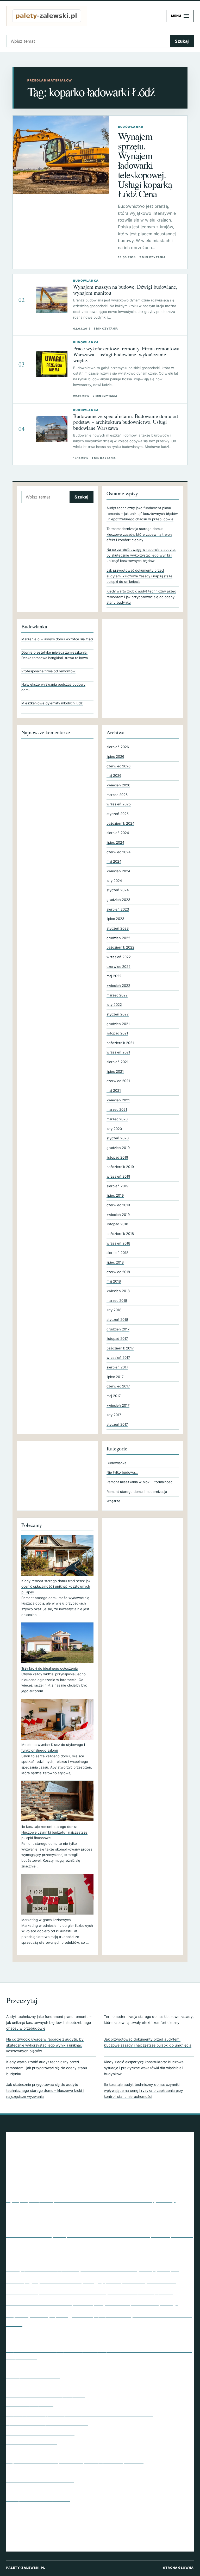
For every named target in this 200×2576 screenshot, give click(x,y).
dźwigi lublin (41, 2200)
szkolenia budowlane (39, 2302)
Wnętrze (113, 1501)
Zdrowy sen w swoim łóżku (33, 2376)
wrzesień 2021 (118, 1052)
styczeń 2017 (117, 1424)
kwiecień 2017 (118, 1405)
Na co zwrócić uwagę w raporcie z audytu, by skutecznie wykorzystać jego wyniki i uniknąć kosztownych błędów (141, 555)
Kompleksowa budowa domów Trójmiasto (111, 2234)
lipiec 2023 (115, 919)
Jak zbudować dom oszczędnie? (39, 2490)
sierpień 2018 (117, 1253)
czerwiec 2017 (118, 1386)
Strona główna (178, 2568)
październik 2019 (120, 1167)
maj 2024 (114, 861)
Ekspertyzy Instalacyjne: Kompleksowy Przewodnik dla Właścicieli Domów (80, 2414)
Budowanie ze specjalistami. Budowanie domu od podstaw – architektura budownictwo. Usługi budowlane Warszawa (126, 422)
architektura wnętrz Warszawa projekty (65, 2153)
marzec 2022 (117, 995)
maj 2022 (114, 976)
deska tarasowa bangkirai (89, 2189)
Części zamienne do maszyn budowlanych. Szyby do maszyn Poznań (75, 2461)
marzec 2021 (117, 1109)
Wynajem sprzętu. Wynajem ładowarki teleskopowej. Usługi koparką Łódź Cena (145, 165)
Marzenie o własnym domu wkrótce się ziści (57, 639)
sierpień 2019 (117, 1186)
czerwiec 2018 (118, 1272)
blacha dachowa (154, 2152)
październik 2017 (120, 1348)
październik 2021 (120, 1043)
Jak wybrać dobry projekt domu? (39, 2544)
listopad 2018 (117, 1224)
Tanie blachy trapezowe (30, 2404)
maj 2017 (114, 1396)
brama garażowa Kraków (88, 2165)
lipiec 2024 (115, 842)
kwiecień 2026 (118, 785)
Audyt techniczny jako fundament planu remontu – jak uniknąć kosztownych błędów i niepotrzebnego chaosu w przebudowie (142, 513)
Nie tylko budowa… (122, 1472)
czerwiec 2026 (118, 766)
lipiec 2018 (115, 1262)
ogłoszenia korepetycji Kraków (50, 2269)
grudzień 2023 (118, 900)
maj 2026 (114, 775)
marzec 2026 (117, 795)
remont (114, 2281)
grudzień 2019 (118, 1148)
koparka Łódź (182, 2235)
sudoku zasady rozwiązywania (140, 2292)
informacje (52, 2225)
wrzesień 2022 (119, 957)
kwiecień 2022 (118, 986)
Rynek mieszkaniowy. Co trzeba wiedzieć (47, 2423)
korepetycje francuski (49, 2245)
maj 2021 (114, 1090)
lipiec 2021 (115, 1071)
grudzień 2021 (118, 1024)
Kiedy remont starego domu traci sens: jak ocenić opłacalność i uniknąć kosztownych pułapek (56, 1586)
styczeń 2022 (118, 1014)
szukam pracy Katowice (101, 2303)
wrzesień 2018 (118, 1243)
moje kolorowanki (92, 2258)
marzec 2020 (117, 1119)
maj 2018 (114, 1281)
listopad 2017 (117, 1338)
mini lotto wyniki (51, 2256)
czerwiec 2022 (118, 967)
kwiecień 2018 (118, 1291)
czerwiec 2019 (118, 1205)
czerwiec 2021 (118, 1081)
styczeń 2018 (117, 1319)
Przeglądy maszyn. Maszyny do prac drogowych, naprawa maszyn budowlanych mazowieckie (100, 2534)
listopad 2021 (117, 1033)
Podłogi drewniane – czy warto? (38, 2499)
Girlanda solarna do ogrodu (33, 2525)
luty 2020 (114, 1129)
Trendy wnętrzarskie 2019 (32, 2442)
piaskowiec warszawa (108, 2268)
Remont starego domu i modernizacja (137, 1492)
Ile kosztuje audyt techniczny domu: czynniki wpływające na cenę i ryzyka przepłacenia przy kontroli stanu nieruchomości (143, 2090)
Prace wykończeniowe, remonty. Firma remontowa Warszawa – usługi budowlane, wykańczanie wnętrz (126, 354)
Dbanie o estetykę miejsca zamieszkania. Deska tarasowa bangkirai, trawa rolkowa (55, 655)
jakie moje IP (78, 2224)
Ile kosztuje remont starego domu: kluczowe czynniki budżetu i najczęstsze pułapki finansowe (54, 1832)
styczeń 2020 (118, 1138)
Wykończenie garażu (27, 2471)
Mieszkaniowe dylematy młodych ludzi (52, 703)
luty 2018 (114, 1310)
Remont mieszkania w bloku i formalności (140, 1482)
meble (14, 2257)
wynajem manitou (113, 2315)
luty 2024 (114, 881)
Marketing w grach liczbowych (46, 1920)
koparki (12, 2246)
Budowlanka (116, 1463)
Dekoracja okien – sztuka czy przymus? (45, 2395)
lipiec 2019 (115, 1195)
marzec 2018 (117, 1300)
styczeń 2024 (118, 890)
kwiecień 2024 (118, 871)
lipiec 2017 (115, 1377)
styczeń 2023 (118, 928)
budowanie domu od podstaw (136, 2178)
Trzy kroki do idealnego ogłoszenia (49, 1668)
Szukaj (182, 41)
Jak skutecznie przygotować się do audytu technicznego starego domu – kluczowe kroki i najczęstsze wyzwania (45, 2090)
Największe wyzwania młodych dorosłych (47, 2366)
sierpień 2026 (118, 747)
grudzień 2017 (118, 1329)
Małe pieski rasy (162, 2245)
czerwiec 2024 (118, 852)
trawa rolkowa (145, 2303)
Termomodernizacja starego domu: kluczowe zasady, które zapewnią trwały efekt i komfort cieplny (139, 534)
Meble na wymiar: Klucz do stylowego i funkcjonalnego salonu (53, 1747)
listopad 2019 (117, 1157)
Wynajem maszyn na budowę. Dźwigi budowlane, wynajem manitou (125, 290)
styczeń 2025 (118, 814)
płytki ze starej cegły (68, 2280)
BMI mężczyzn (30, 2164)
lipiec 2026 (115, 756)
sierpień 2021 (117, 1062)
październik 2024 (120, 823)
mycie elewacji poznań (134, 2257)
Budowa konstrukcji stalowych (59, 2176)
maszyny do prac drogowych (108, 2246)
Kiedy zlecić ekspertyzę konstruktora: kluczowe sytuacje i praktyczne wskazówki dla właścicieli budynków (144, 2068)
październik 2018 (120, 1234)
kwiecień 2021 (118, 1100)
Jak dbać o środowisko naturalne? (40, 2480)
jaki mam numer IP (123, 2224)
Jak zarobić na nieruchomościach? (40, 2433)
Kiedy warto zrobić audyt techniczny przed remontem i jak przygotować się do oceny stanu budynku (141, 597)
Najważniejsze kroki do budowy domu (44, 2452)
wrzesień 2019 (118, 1176)
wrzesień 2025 (119, 804)
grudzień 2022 (118, 938)
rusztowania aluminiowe (73, 2292)
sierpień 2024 (118, 833)
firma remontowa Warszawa (103, 2199)
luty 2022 (114, 1005)
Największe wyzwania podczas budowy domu (53, 687)
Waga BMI (74, 2314)
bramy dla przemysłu (154, 2165)
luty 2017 (114, 1415)
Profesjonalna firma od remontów (48, 671)
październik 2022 (120, 947)
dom (121, 2188)
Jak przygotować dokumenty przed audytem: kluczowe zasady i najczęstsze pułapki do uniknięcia (139, 576)
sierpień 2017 (117, 1367)
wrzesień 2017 (118, 1358)
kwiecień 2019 (118, 1215)
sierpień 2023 (118, 909)
